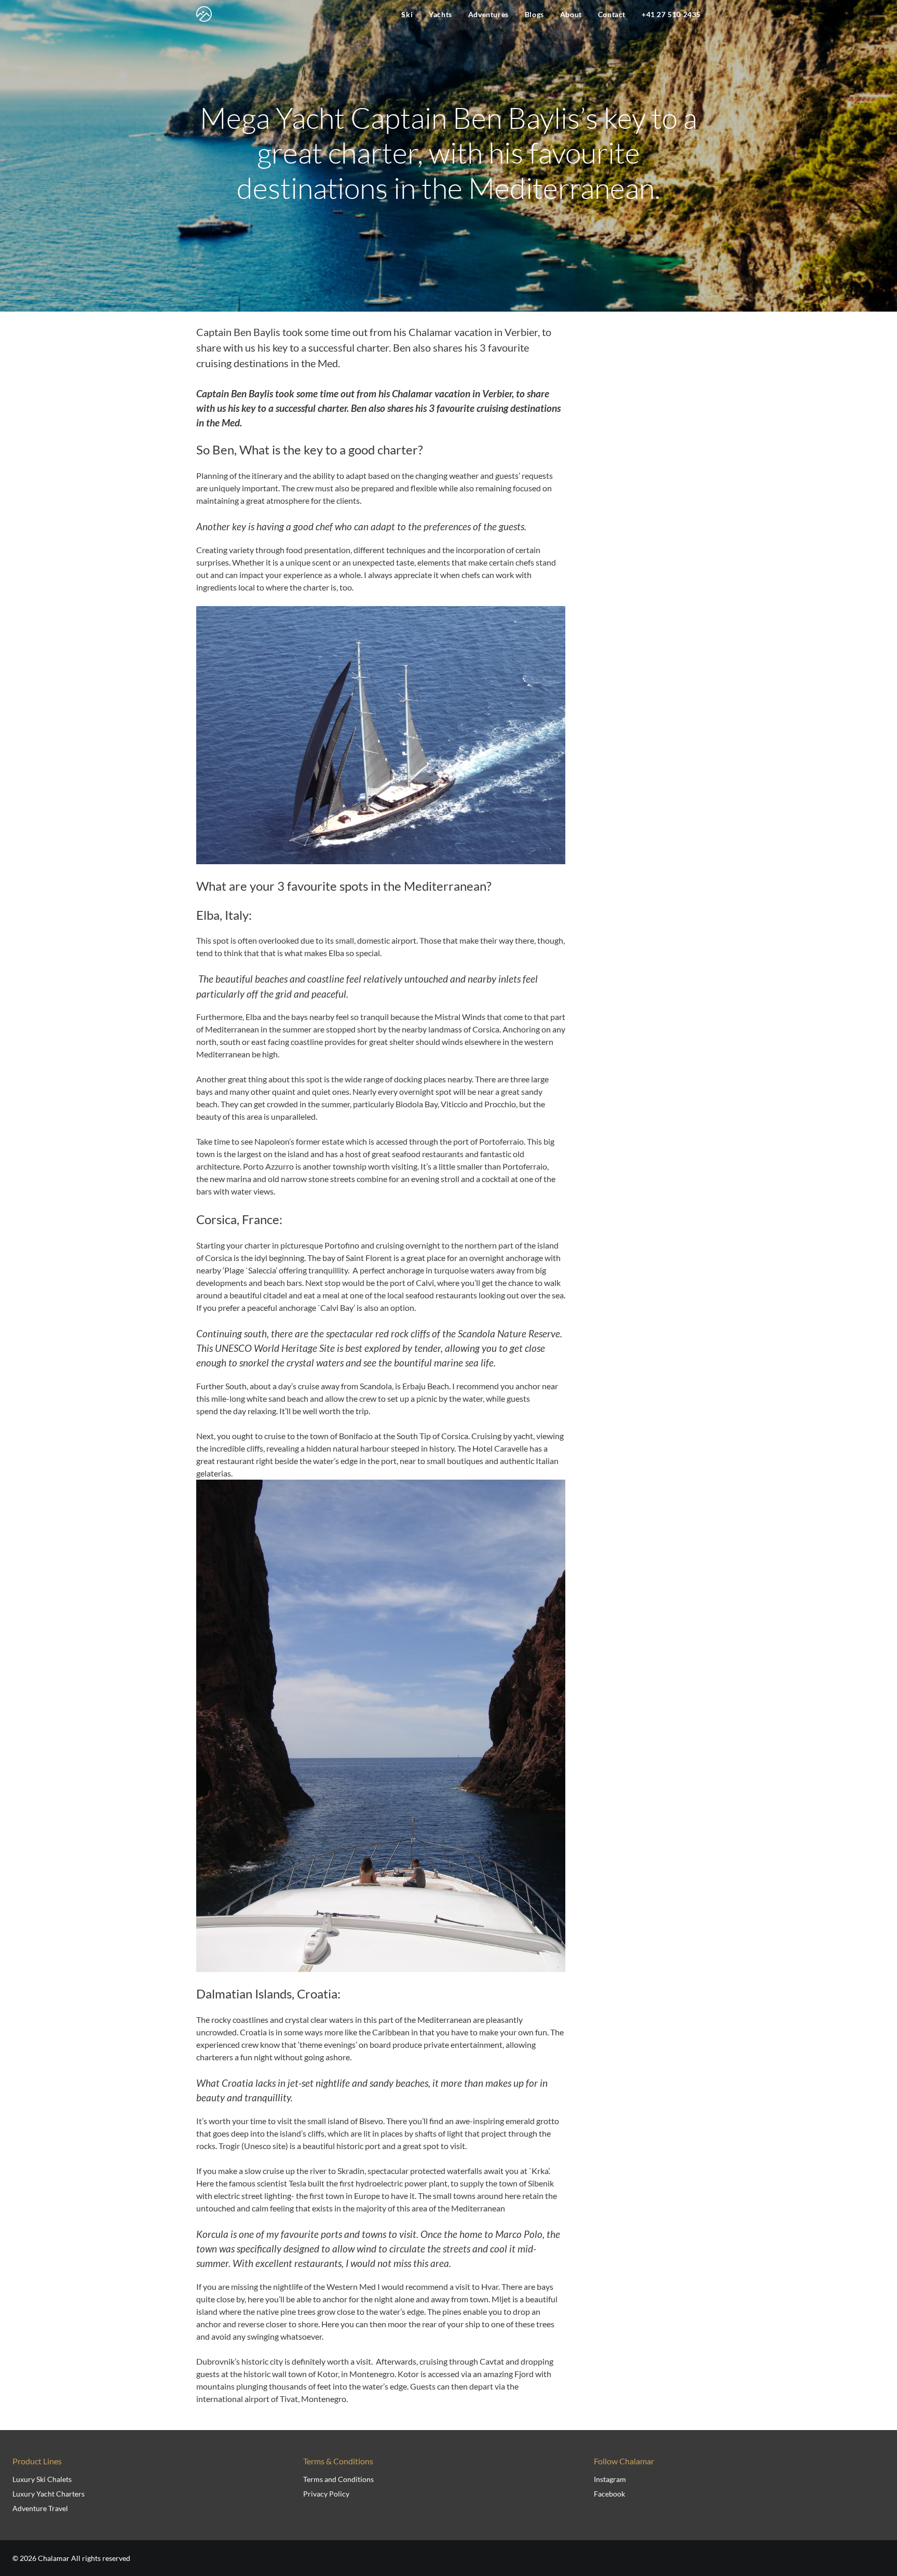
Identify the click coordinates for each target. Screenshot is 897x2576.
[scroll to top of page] (877, 2536)
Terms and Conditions (338, 2479)
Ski (407, 14)
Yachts (440, 14)
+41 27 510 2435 (671, 14)
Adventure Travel (40, 2508)
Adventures (488, 14)
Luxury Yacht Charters (49, 2494)
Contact (612, 14)
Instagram (610, 2479)
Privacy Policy (326, 2494)
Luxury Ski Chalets (42, 2479)
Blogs (534, 14)
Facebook (609, 2494)
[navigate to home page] (204, 14)
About (571, 14)
